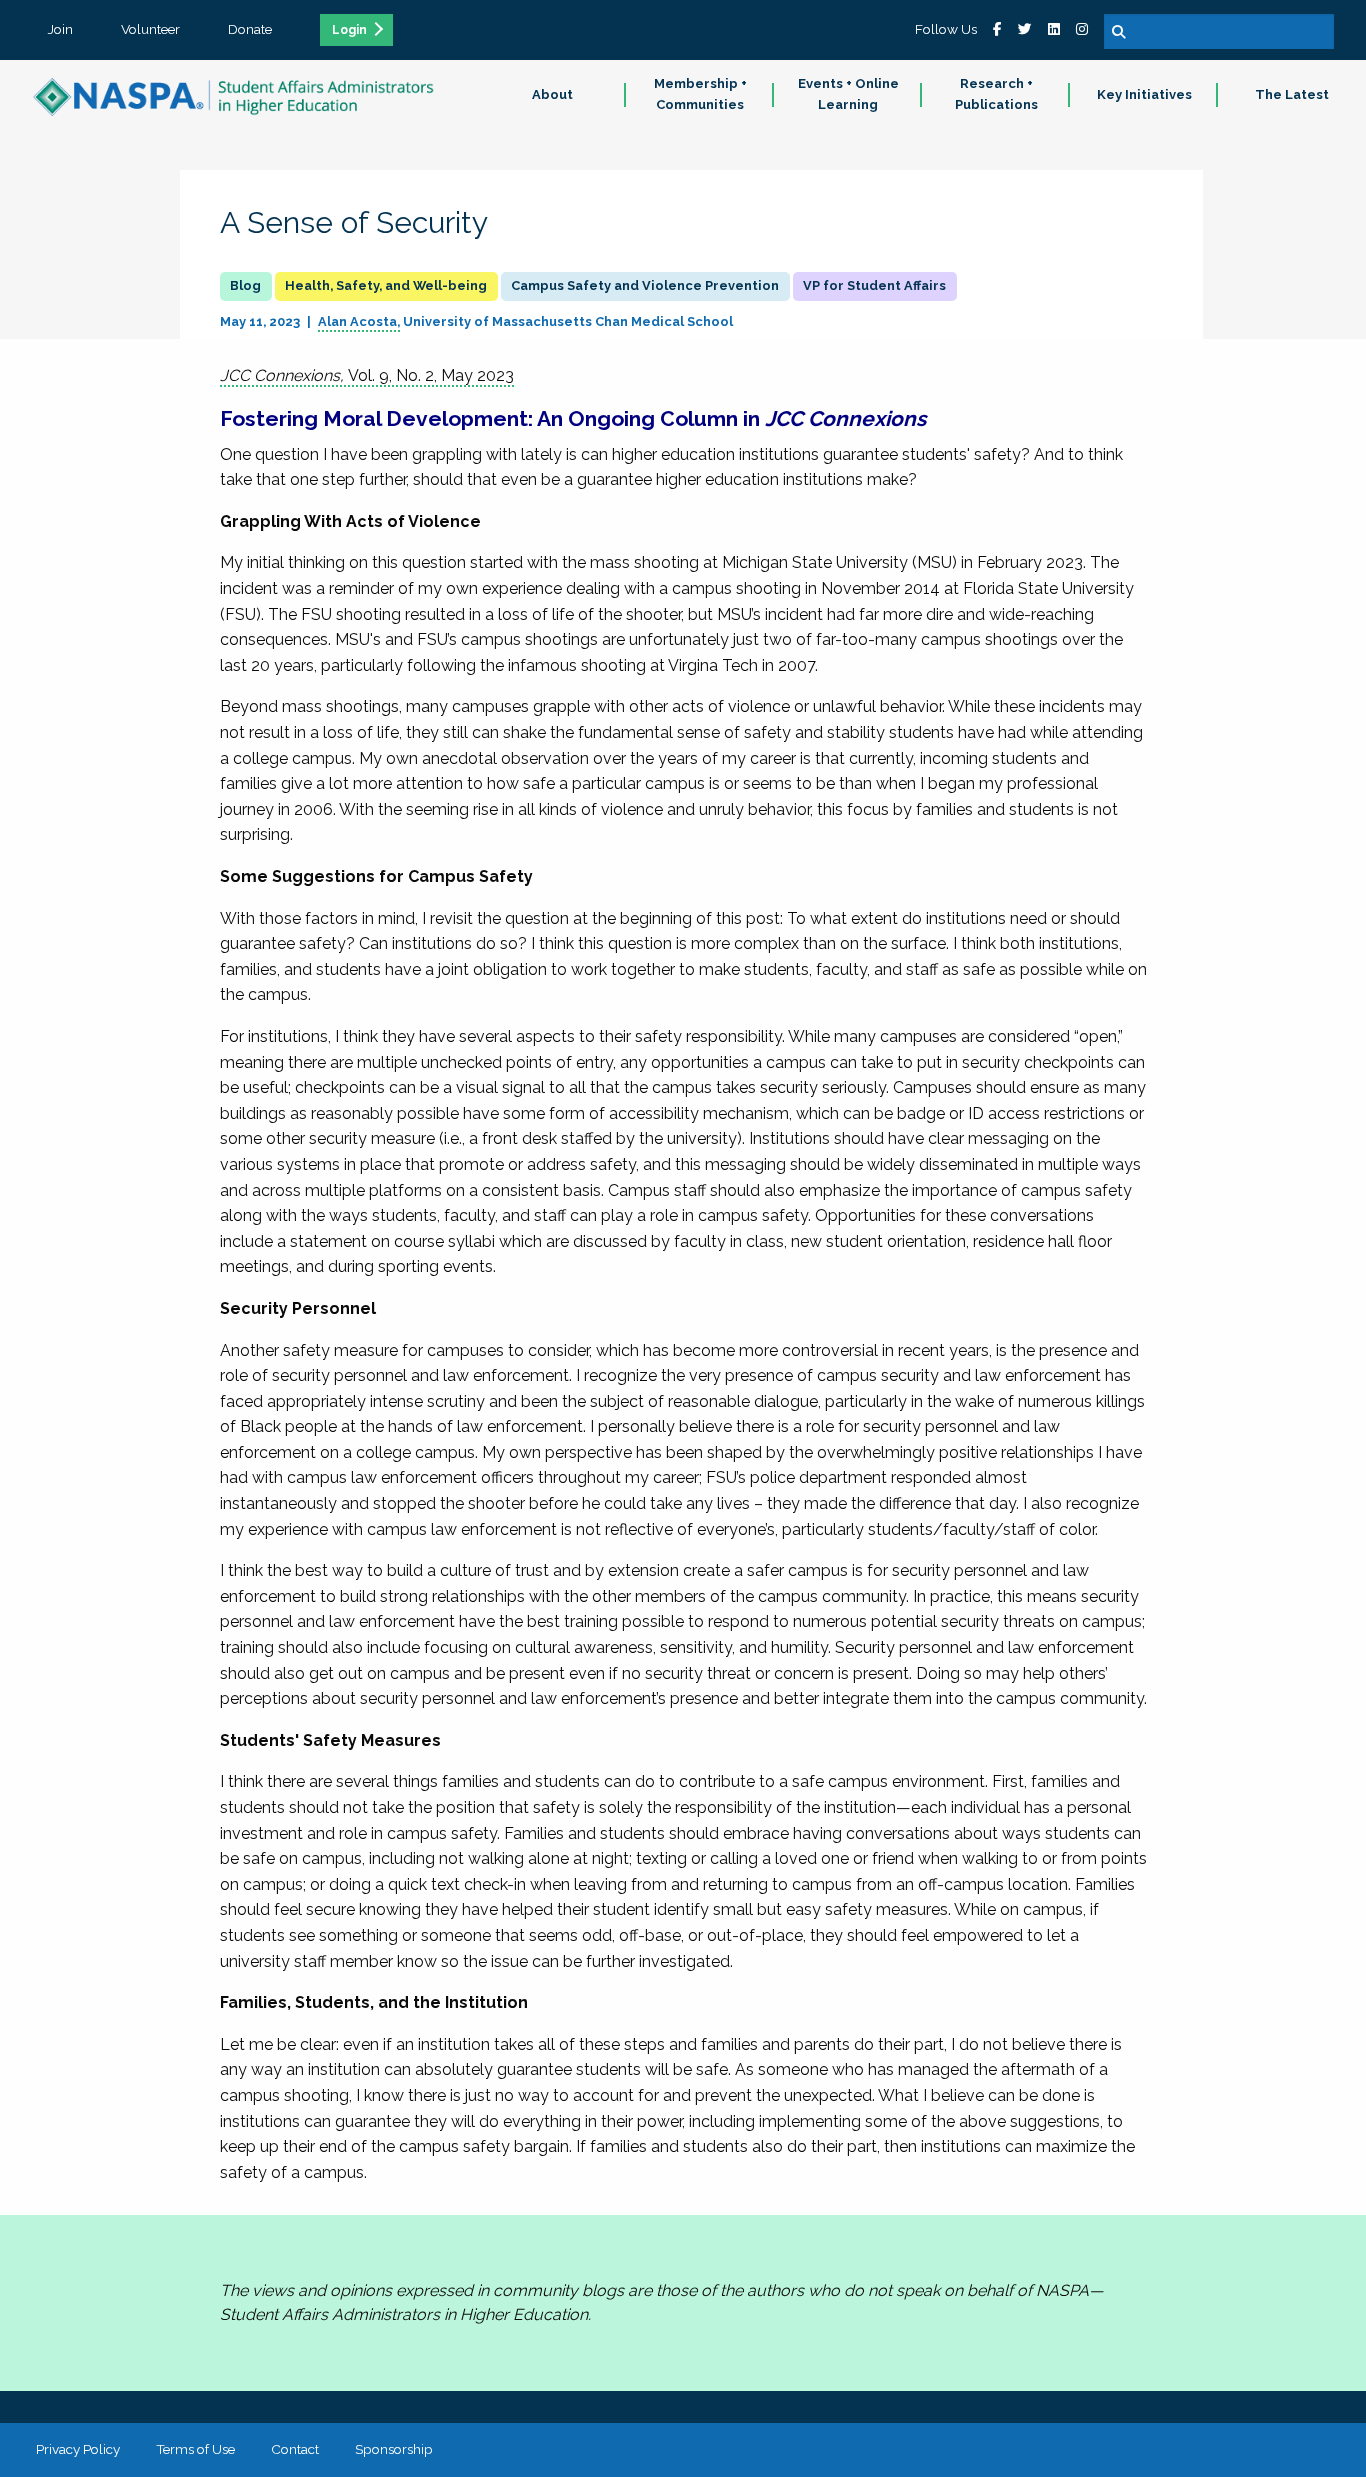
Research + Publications (996, 94)
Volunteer (150, 29)
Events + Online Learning (848, 94)
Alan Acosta (357, 321)
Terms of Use (195, 2449)
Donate (250, 29)
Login (349, 30)
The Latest (1292, 94)
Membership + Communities (700, 94)
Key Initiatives (1144, 94)
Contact (295, 2449)
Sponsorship (394, 2449)
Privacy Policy (78, 2449)
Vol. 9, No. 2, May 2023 (367, 375)
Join (60, 29)
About (552, 94)
